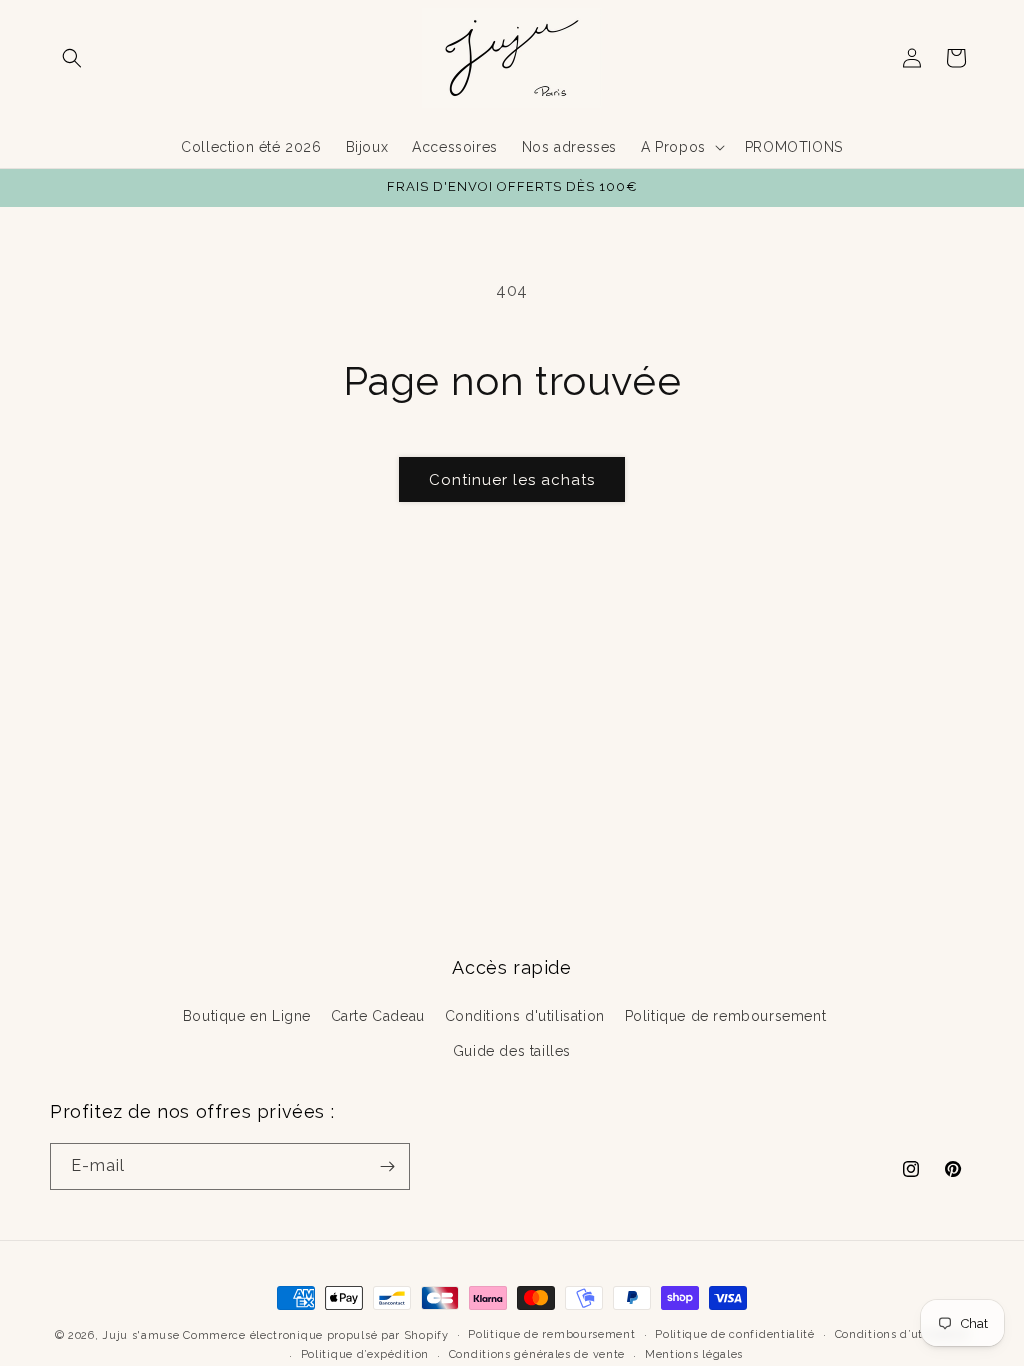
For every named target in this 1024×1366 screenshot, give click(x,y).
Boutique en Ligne (247, 1016)
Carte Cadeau (378, 1016)
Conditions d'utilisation (525, 1016)
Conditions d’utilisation (902, 1334)
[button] (72, 58)
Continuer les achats (512, 480)
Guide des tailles (512, 1051)
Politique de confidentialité (735, 1334)
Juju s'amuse (140, 1335)
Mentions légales (694, 1354)
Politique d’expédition (365, 1354)
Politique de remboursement (726, 1016)
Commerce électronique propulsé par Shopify (315, 1335)
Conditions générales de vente (537, 1354)
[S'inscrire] (387, 1166)
